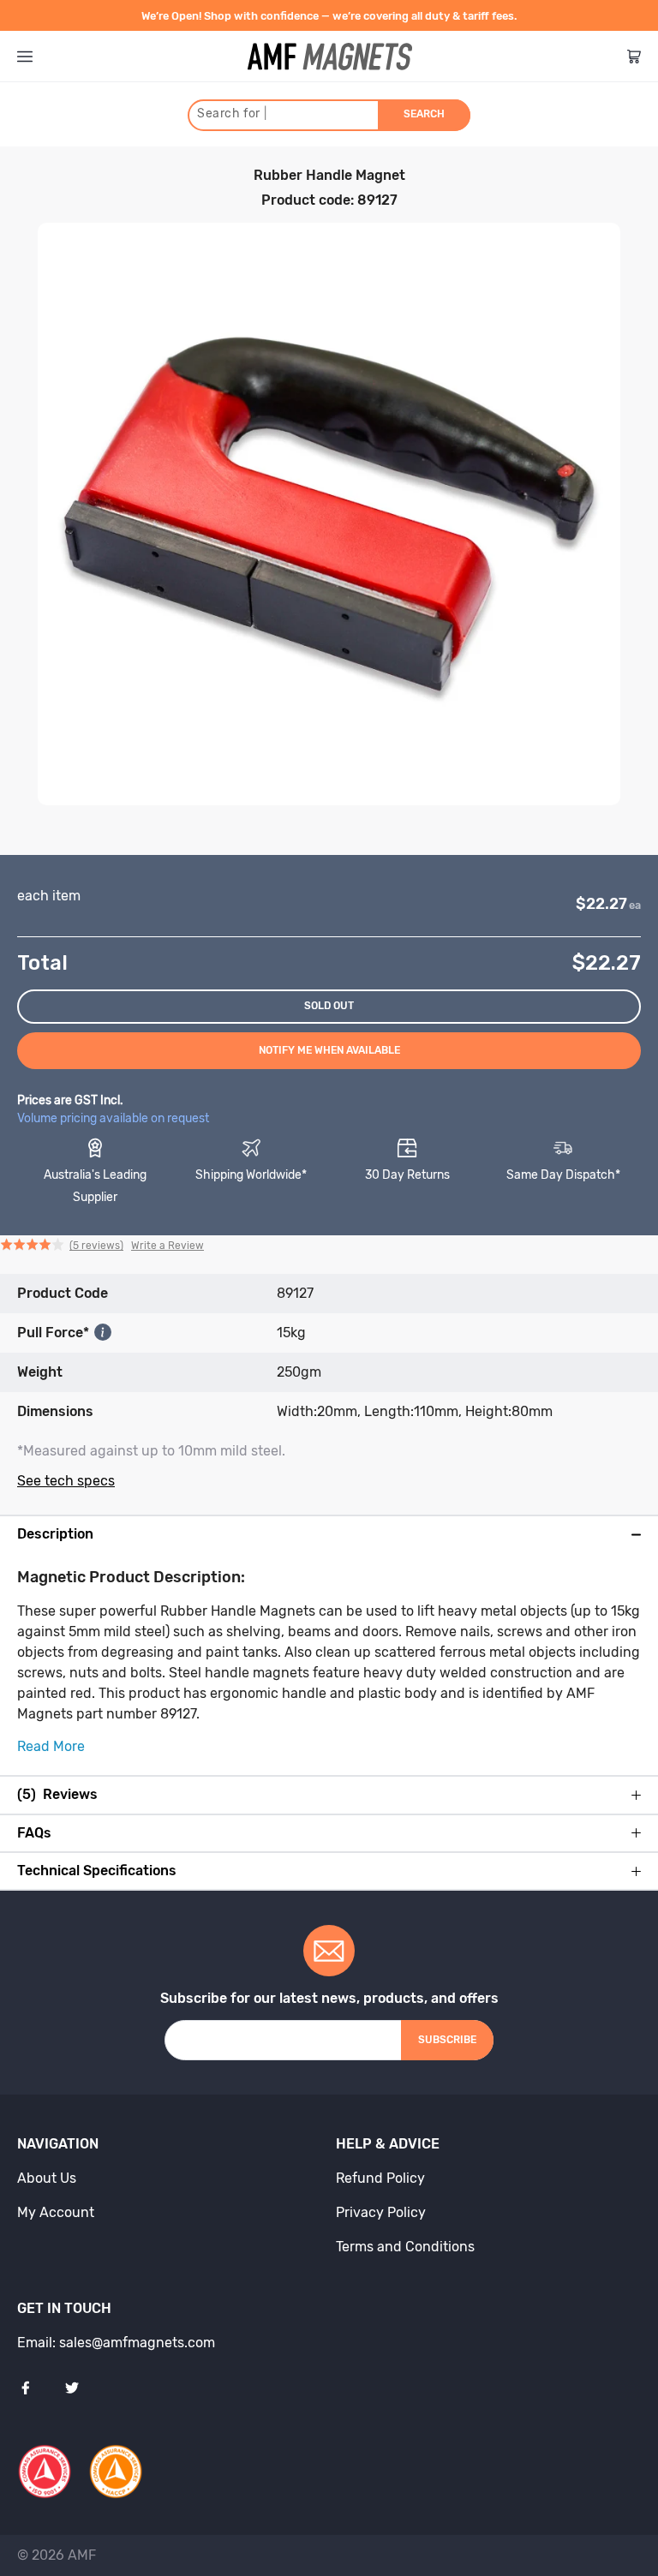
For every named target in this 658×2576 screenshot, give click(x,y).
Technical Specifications (97, 1871)
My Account (56, 2212)
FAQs (34, 1833)
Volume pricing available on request (113, 1118)
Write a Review (167, 1246)
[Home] (330, 57)
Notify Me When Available (329, 1050)
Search (424, 114)
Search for (232, 114)
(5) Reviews (57, 1795)
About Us (47, 2178)
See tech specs (66, 1481)
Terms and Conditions (405, 2247)
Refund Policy (380, 2178)
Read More (51, 1746)
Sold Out (329, 1006)
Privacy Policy (381, 2212)
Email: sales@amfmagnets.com (116, 2343)
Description (55, 1534)
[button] (102, 1246)
